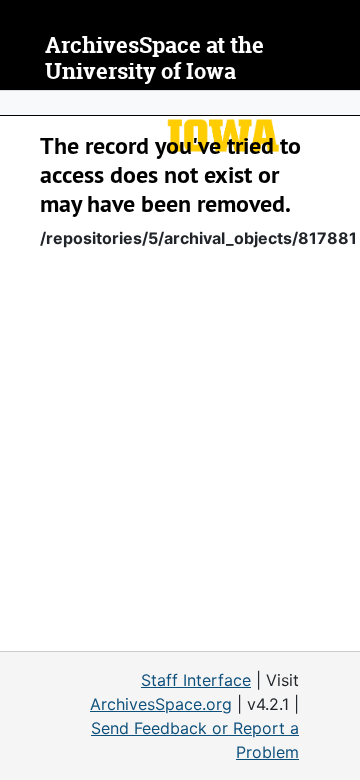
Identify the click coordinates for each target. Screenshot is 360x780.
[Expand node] (340, 103)
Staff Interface (196, 680)
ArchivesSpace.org (161, 704)
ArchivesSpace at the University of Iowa (154, 58)
